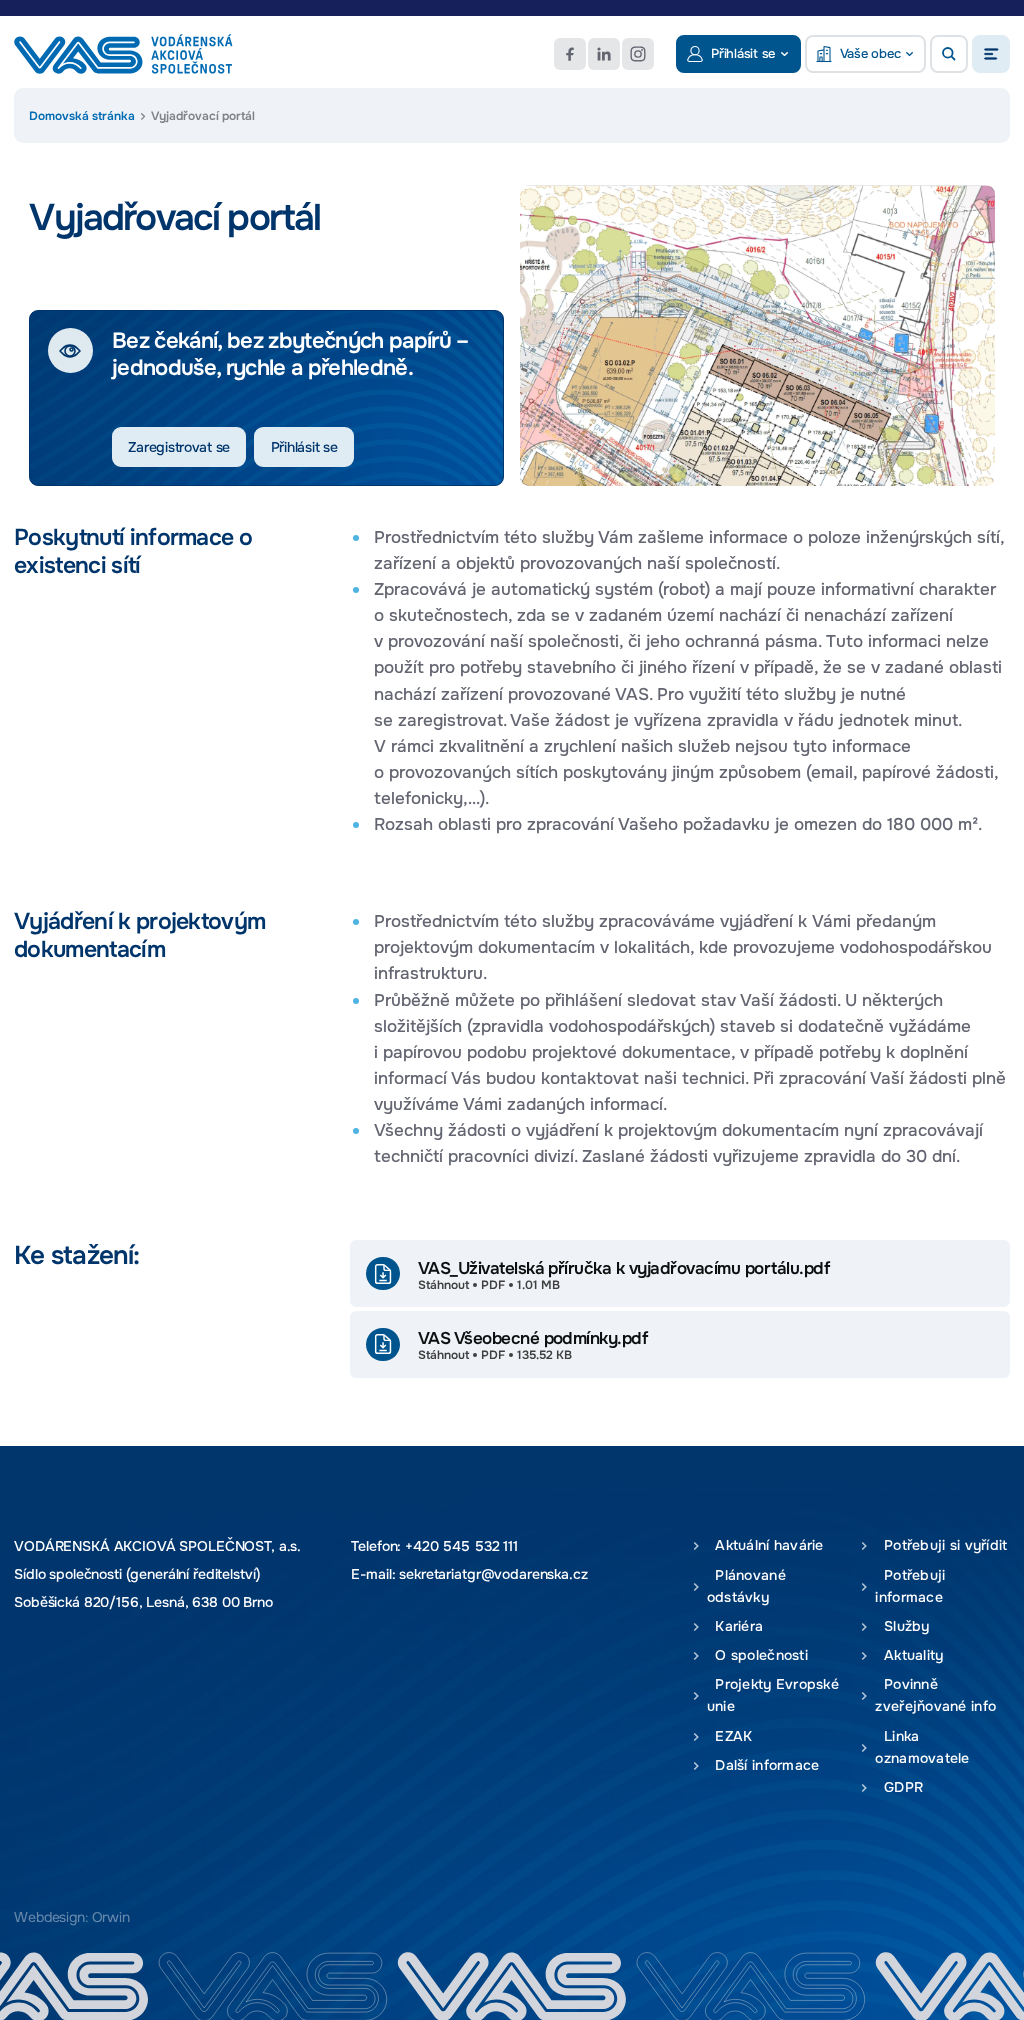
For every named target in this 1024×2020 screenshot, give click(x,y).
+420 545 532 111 (461, 1546)
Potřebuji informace (910, 1586)
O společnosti (757, 1655)
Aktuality (909, 1655)
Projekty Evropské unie (773, 1695)
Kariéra (735, 1626)
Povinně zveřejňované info (935, 1695)
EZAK (730, 1736)
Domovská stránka (82, 116)
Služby (902, 1626)
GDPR (899, 1787)
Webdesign (49, 1917)
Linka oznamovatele (922, 1747)
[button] (949, 54)
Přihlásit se (304, 447)
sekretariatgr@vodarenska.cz (493, 1574)
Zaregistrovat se (179, 447)
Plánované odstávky (746, 1586)
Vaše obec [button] (870, 53)
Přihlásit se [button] (743, 53)
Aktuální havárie (765, 1545)
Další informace (763, 1765)
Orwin (111, 1917)
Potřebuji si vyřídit (941, 1545)
